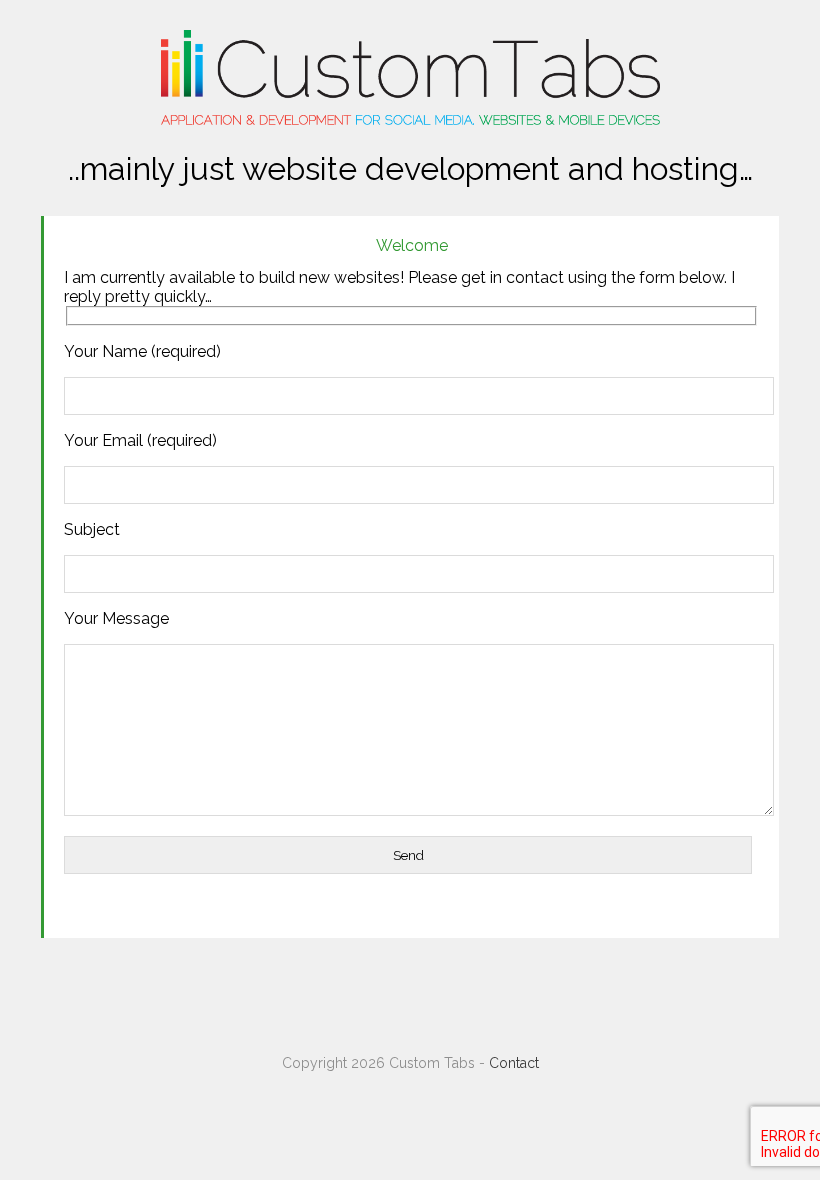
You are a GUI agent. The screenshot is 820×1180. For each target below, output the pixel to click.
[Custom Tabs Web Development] (410, 119)
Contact (514, 1063)
